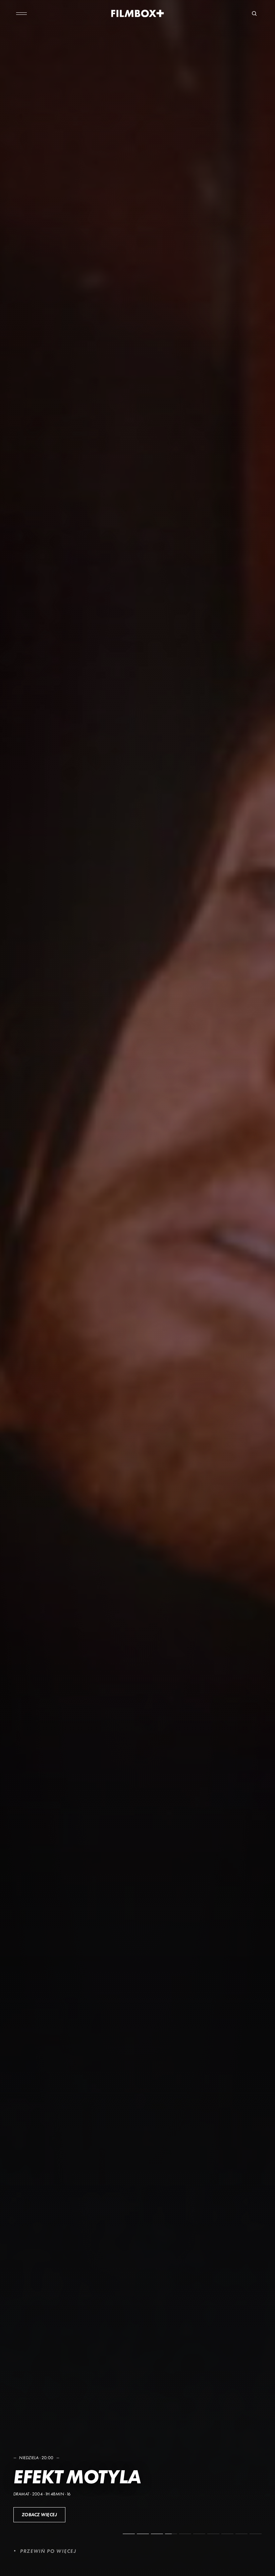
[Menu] (21, 13)
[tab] (129, 2534)
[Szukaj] (254, 13)
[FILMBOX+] (138, 13)
